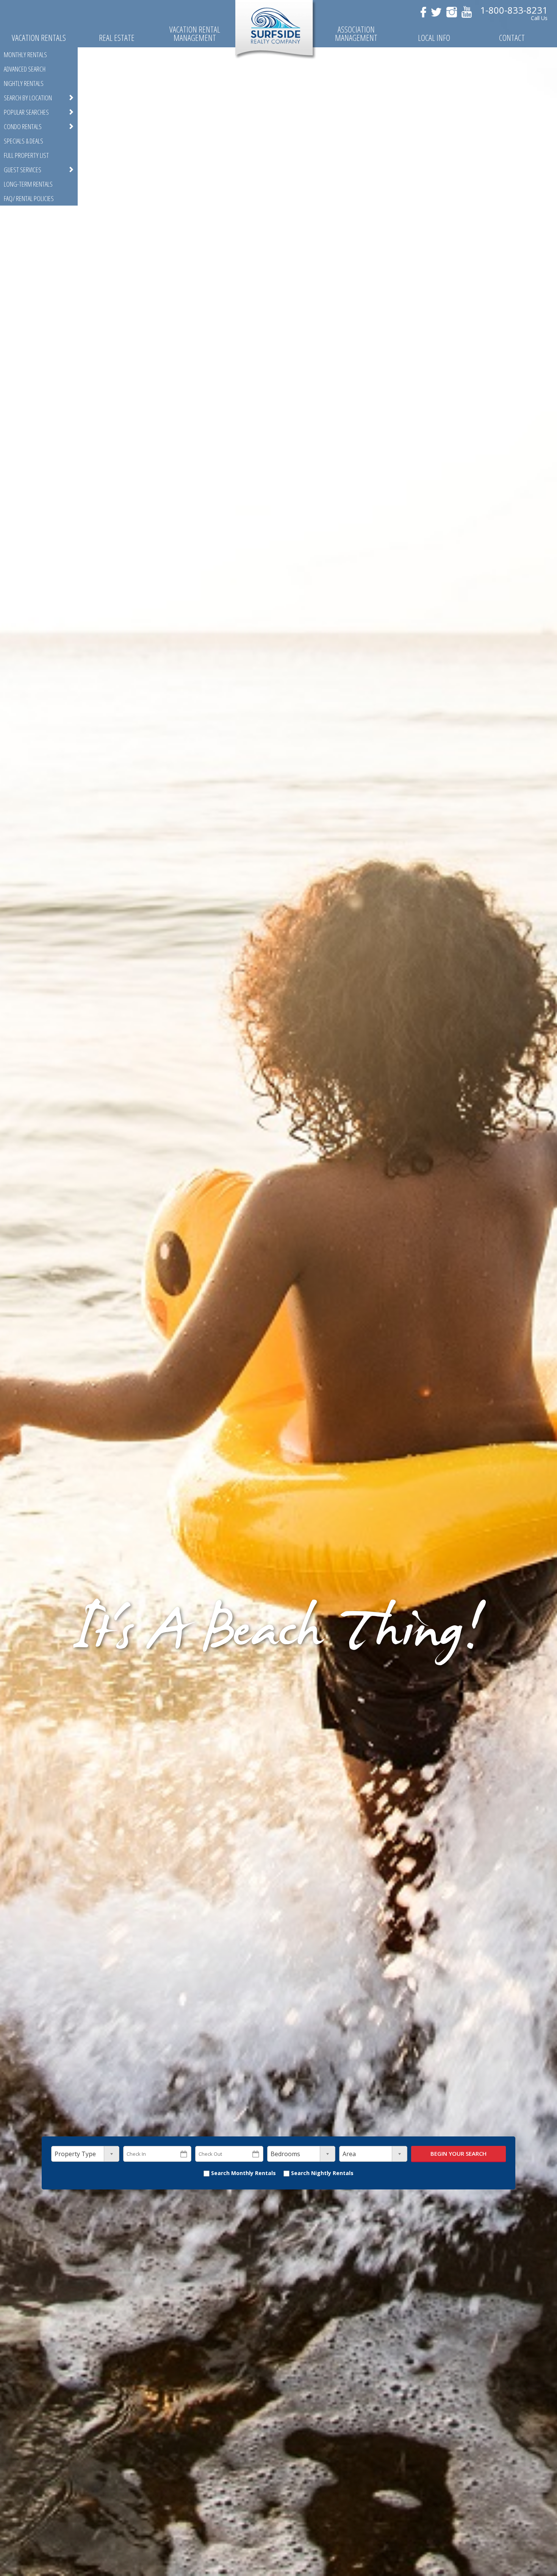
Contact (512, 38)
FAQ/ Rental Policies (29, 198)
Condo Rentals (23, 126)
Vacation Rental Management (195, 34)
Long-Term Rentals (28, 184)
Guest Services (23, 170)
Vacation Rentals (39, 38)
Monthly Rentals (25, 55)
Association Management (356, 34)
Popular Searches (26, 112)
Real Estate (117, 38)
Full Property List (26, 155)
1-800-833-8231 (514, 10)
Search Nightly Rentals (322, 2173)
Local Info (434, 38)
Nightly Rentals (24, 83)
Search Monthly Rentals (243, 2173)
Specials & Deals (23, 141)
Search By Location (28, 98)
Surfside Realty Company (275, 30)
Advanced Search (25, 69)
